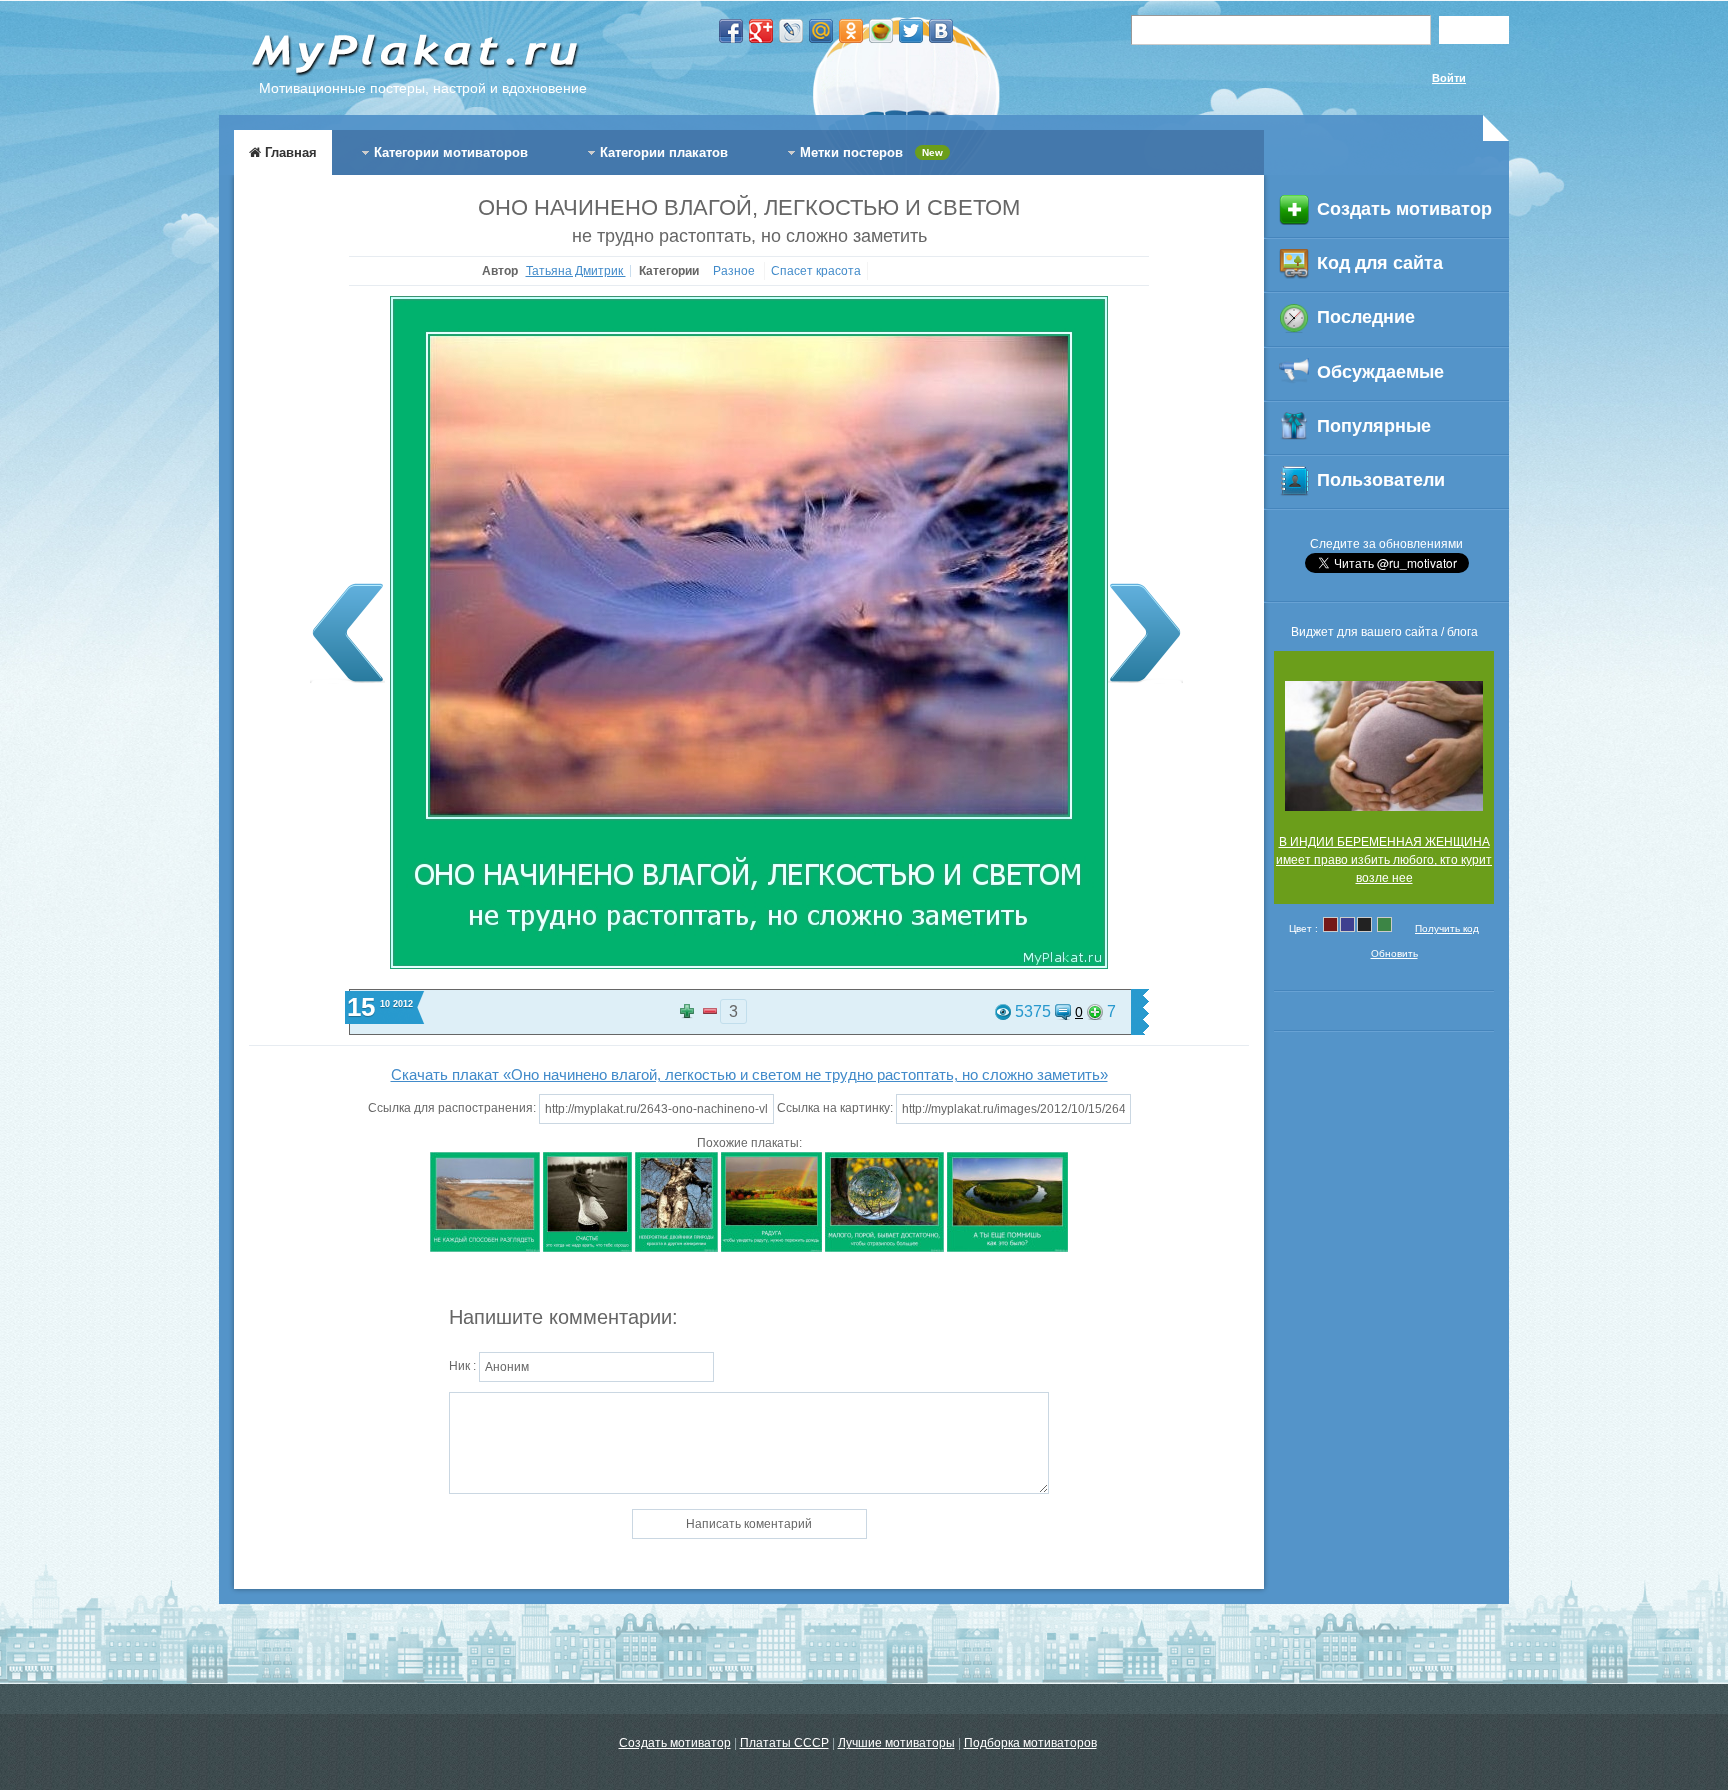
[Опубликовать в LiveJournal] (791, 31)
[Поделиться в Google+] (761, 31)
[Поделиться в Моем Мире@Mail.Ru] (821, 31)
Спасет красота (816, 271)
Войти (1449, 78)
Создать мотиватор (675, 1743)
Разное (735, 271)
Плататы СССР (784, 1743)
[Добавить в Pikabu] (881, 31)
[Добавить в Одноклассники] (851, 31)
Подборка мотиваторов (1030, 1743)
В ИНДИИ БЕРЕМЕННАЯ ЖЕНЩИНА (1384, 842)
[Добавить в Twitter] (911, 31)
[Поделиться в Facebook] (731, 31)
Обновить (1394, 953)
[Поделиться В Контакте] (941, 31)
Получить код (1447, 928)
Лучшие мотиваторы (896, 1743)
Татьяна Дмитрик (576, 271)
